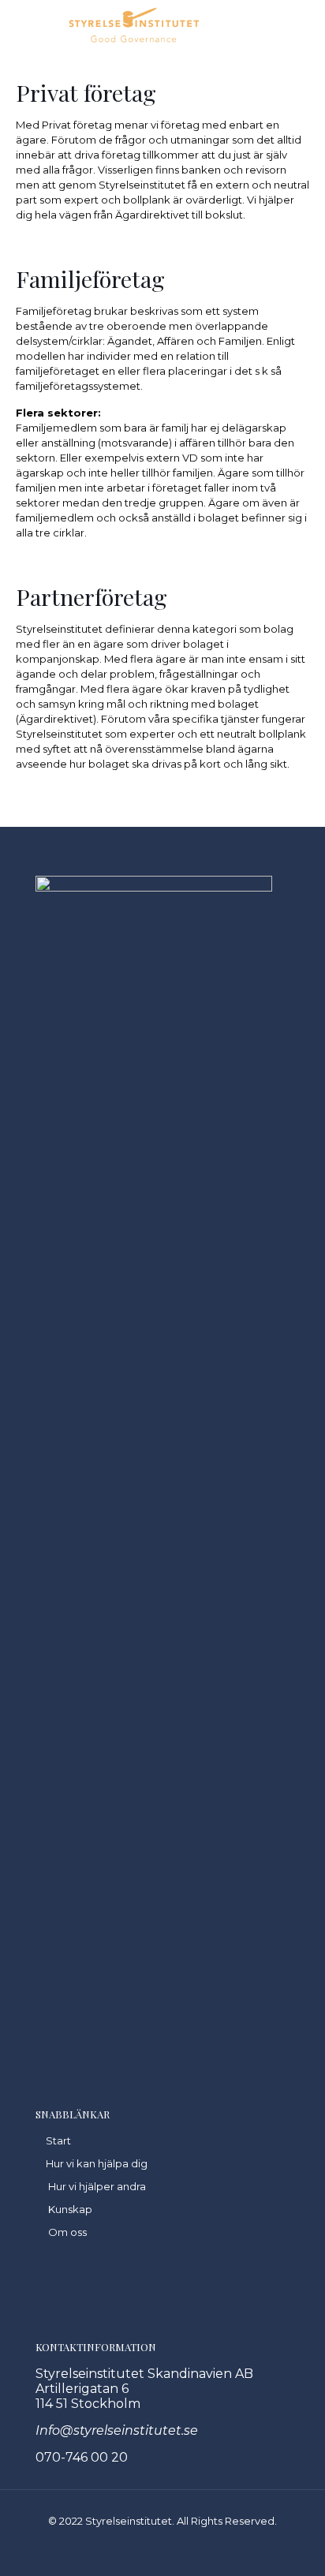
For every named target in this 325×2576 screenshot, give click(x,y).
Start (58, 2140)
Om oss (67, 2232)
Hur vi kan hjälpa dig (97, 2163)
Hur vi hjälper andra (97, 2186)
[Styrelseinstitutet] (134, 24)
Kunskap (70, 2209)
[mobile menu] (21, 24)
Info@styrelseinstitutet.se (117, 2430)
